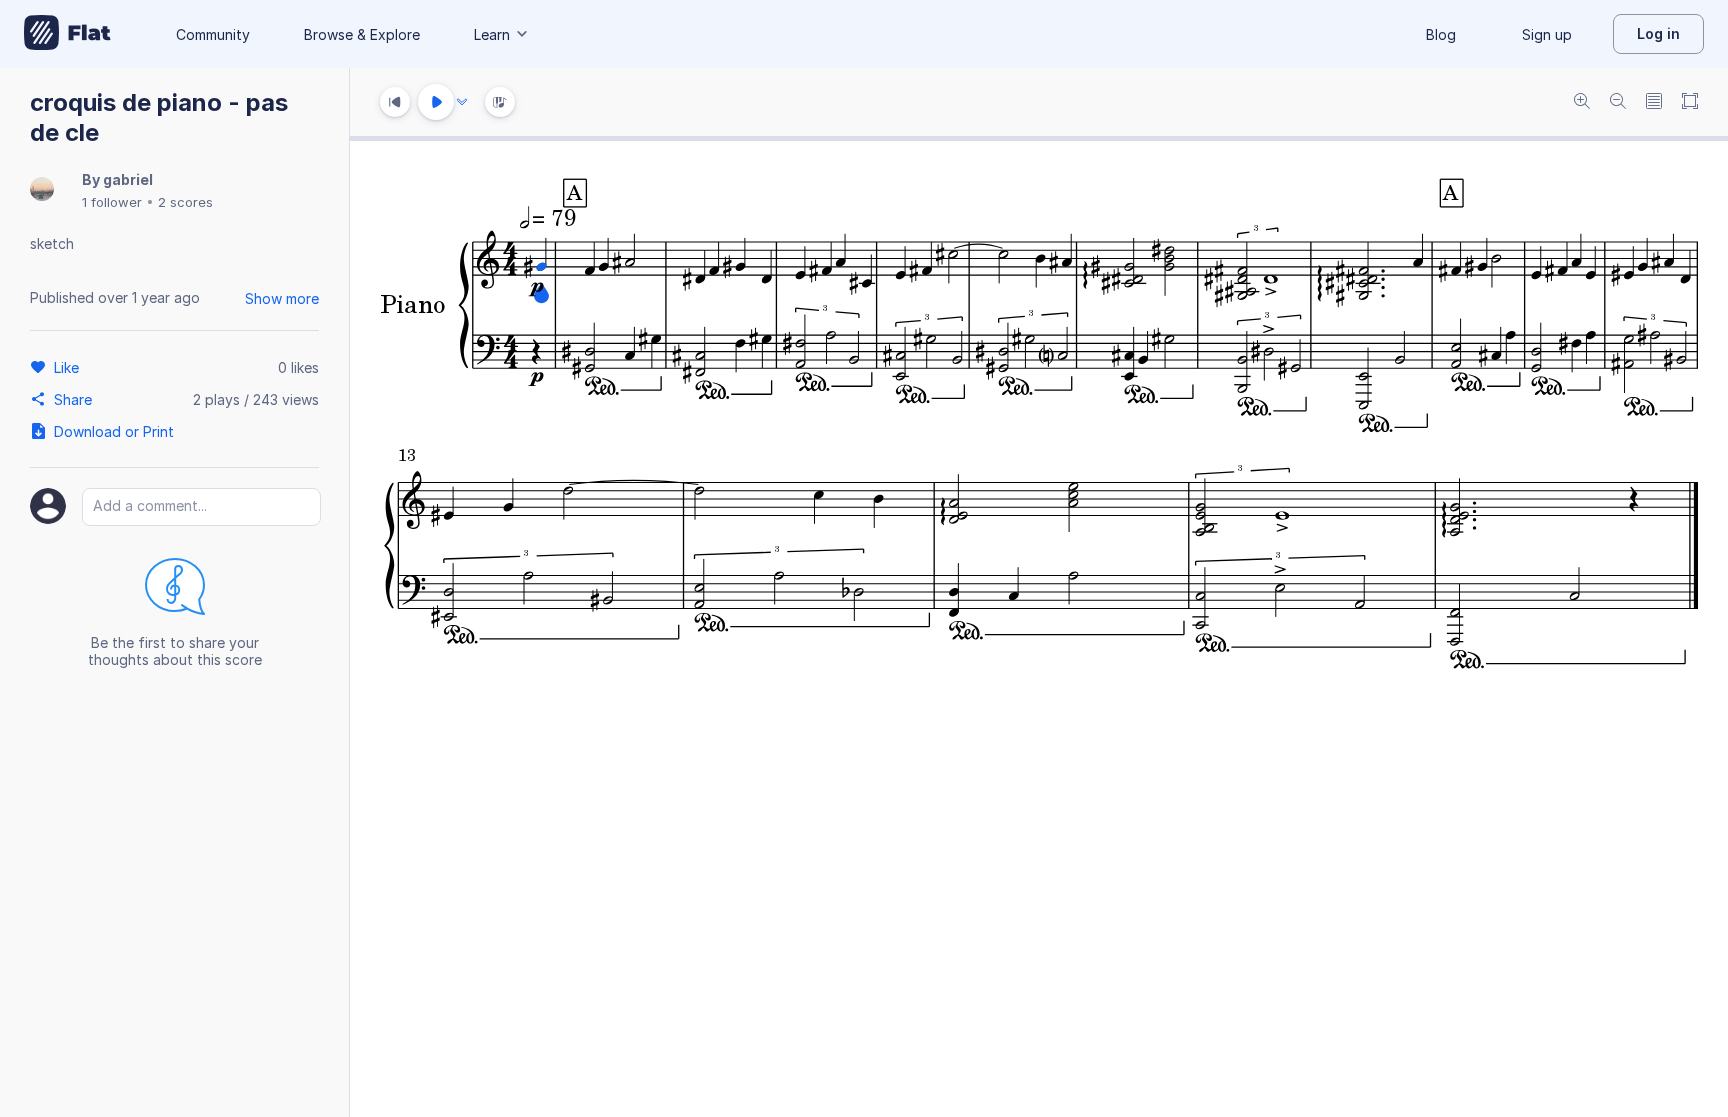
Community (213, 34)
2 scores (185, 202)
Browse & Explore (362, 34)
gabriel (128, 179)
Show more (282, 298)
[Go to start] (395, 102)
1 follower (112, 202)
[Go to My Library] (67, 34)
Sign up (1547, 34)
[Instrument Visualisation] (500, 102)
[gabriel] (42, 190)
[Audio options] (462, 102)
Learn (492, 34)
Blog (1441, 34)
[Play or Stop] (436, 102)
